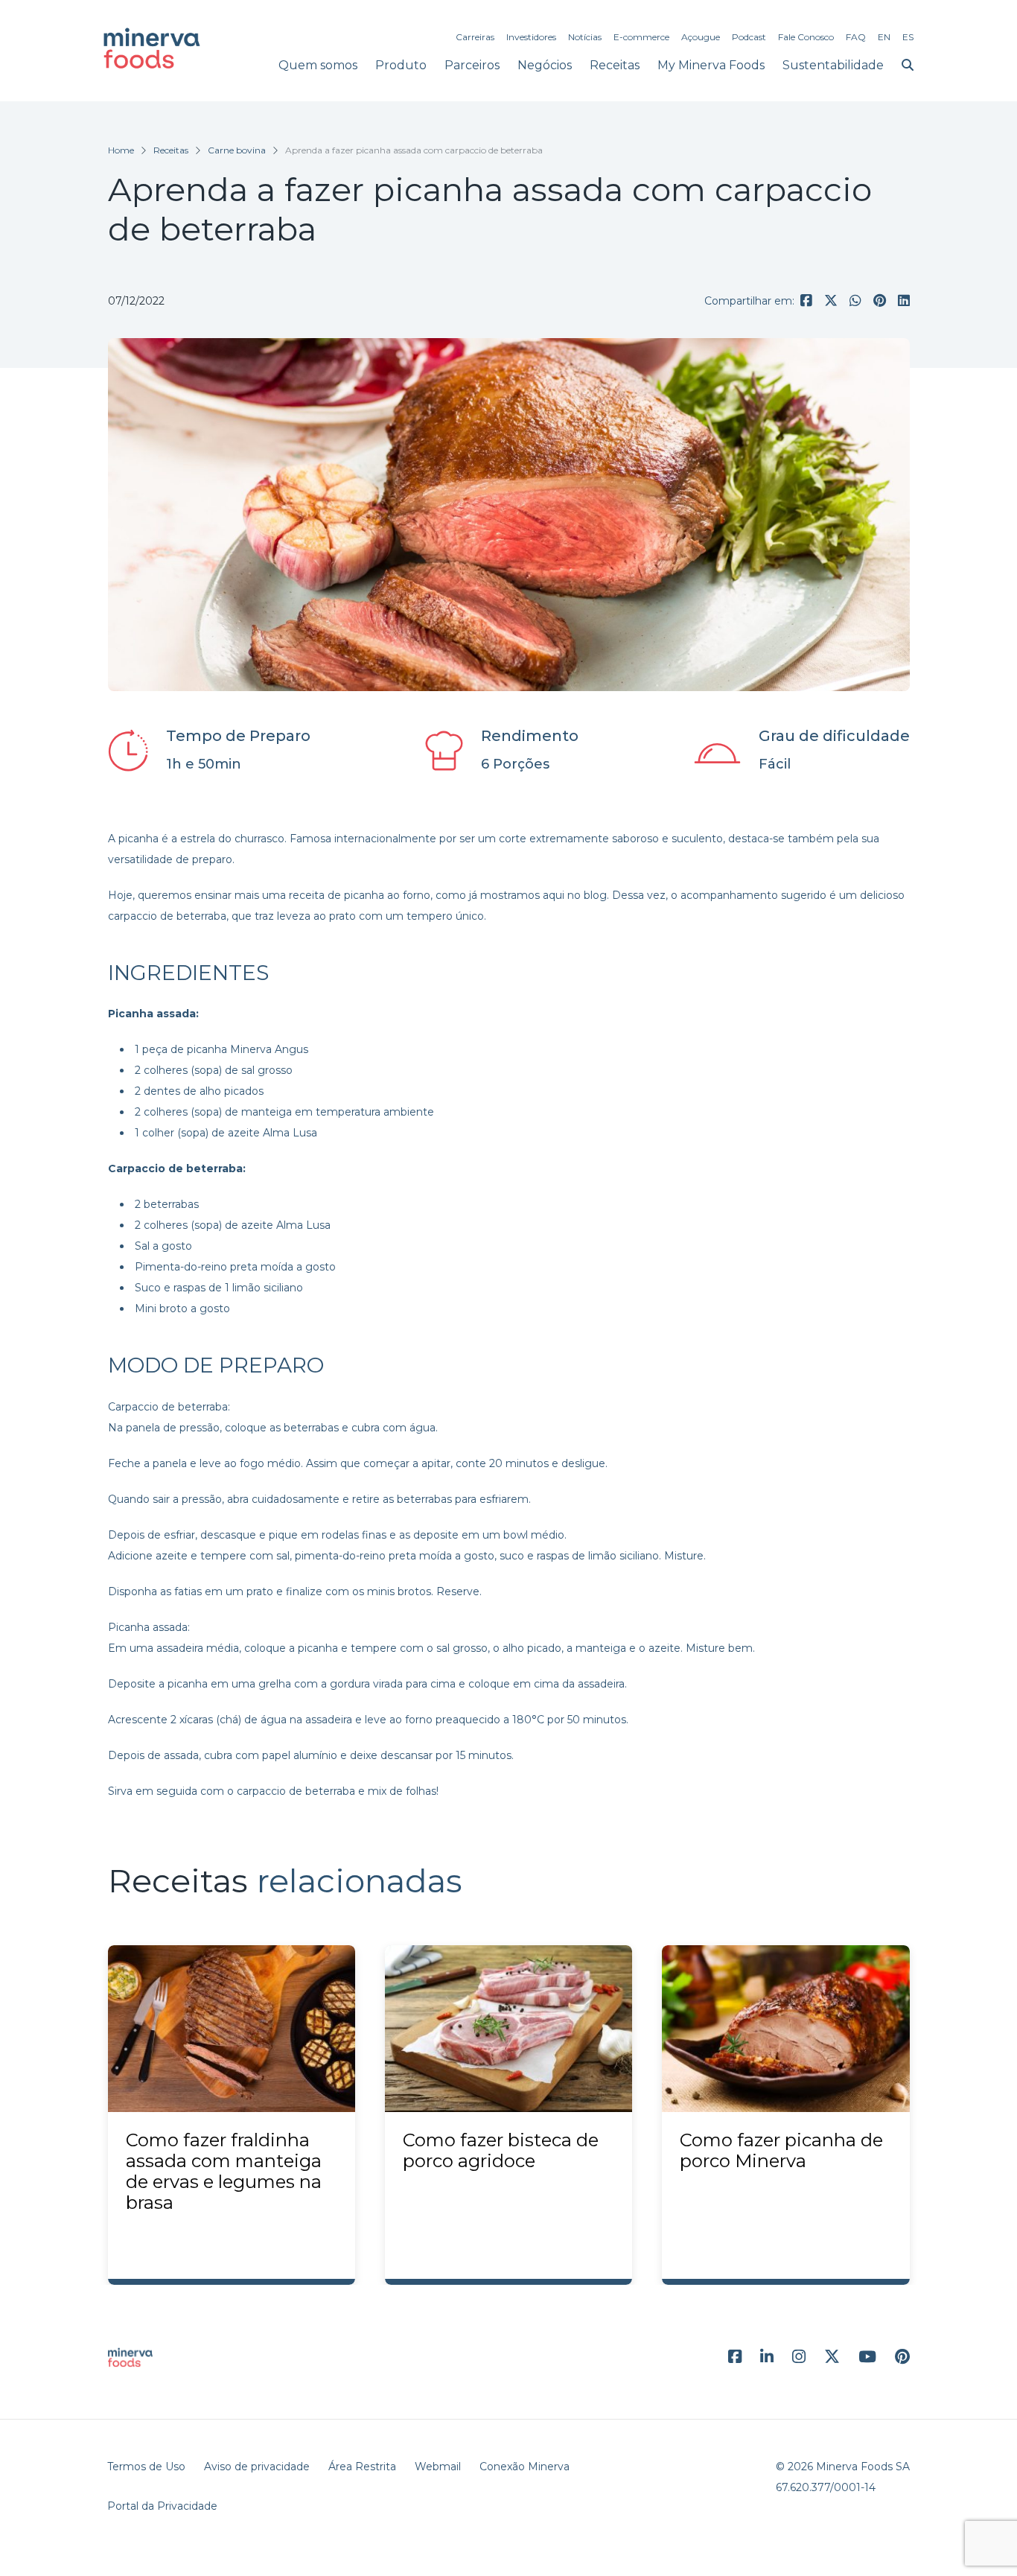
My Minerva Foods (711, 65)
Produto (401, 65)
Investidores (531, 37)
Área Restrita (362, 2467)
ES (908, 37)
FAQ (856, 37)
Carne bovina (237, 150)
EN (884, 37)
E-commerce (641, 37)
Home (121, 150)
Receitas (615, 65)
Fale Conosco (806, 37)
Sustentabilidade (833, 65)
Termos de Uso (146, 2467)
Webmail (438, 2467)
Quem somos (318, 65)
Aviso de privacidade (257, 2467)
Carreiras (475, 37)
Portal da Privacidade (162, 2506)
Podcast (749, 37)
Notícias (585, 37)
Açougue (701, 37)
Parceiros (472, 65)
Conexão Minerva (525, 2467)
